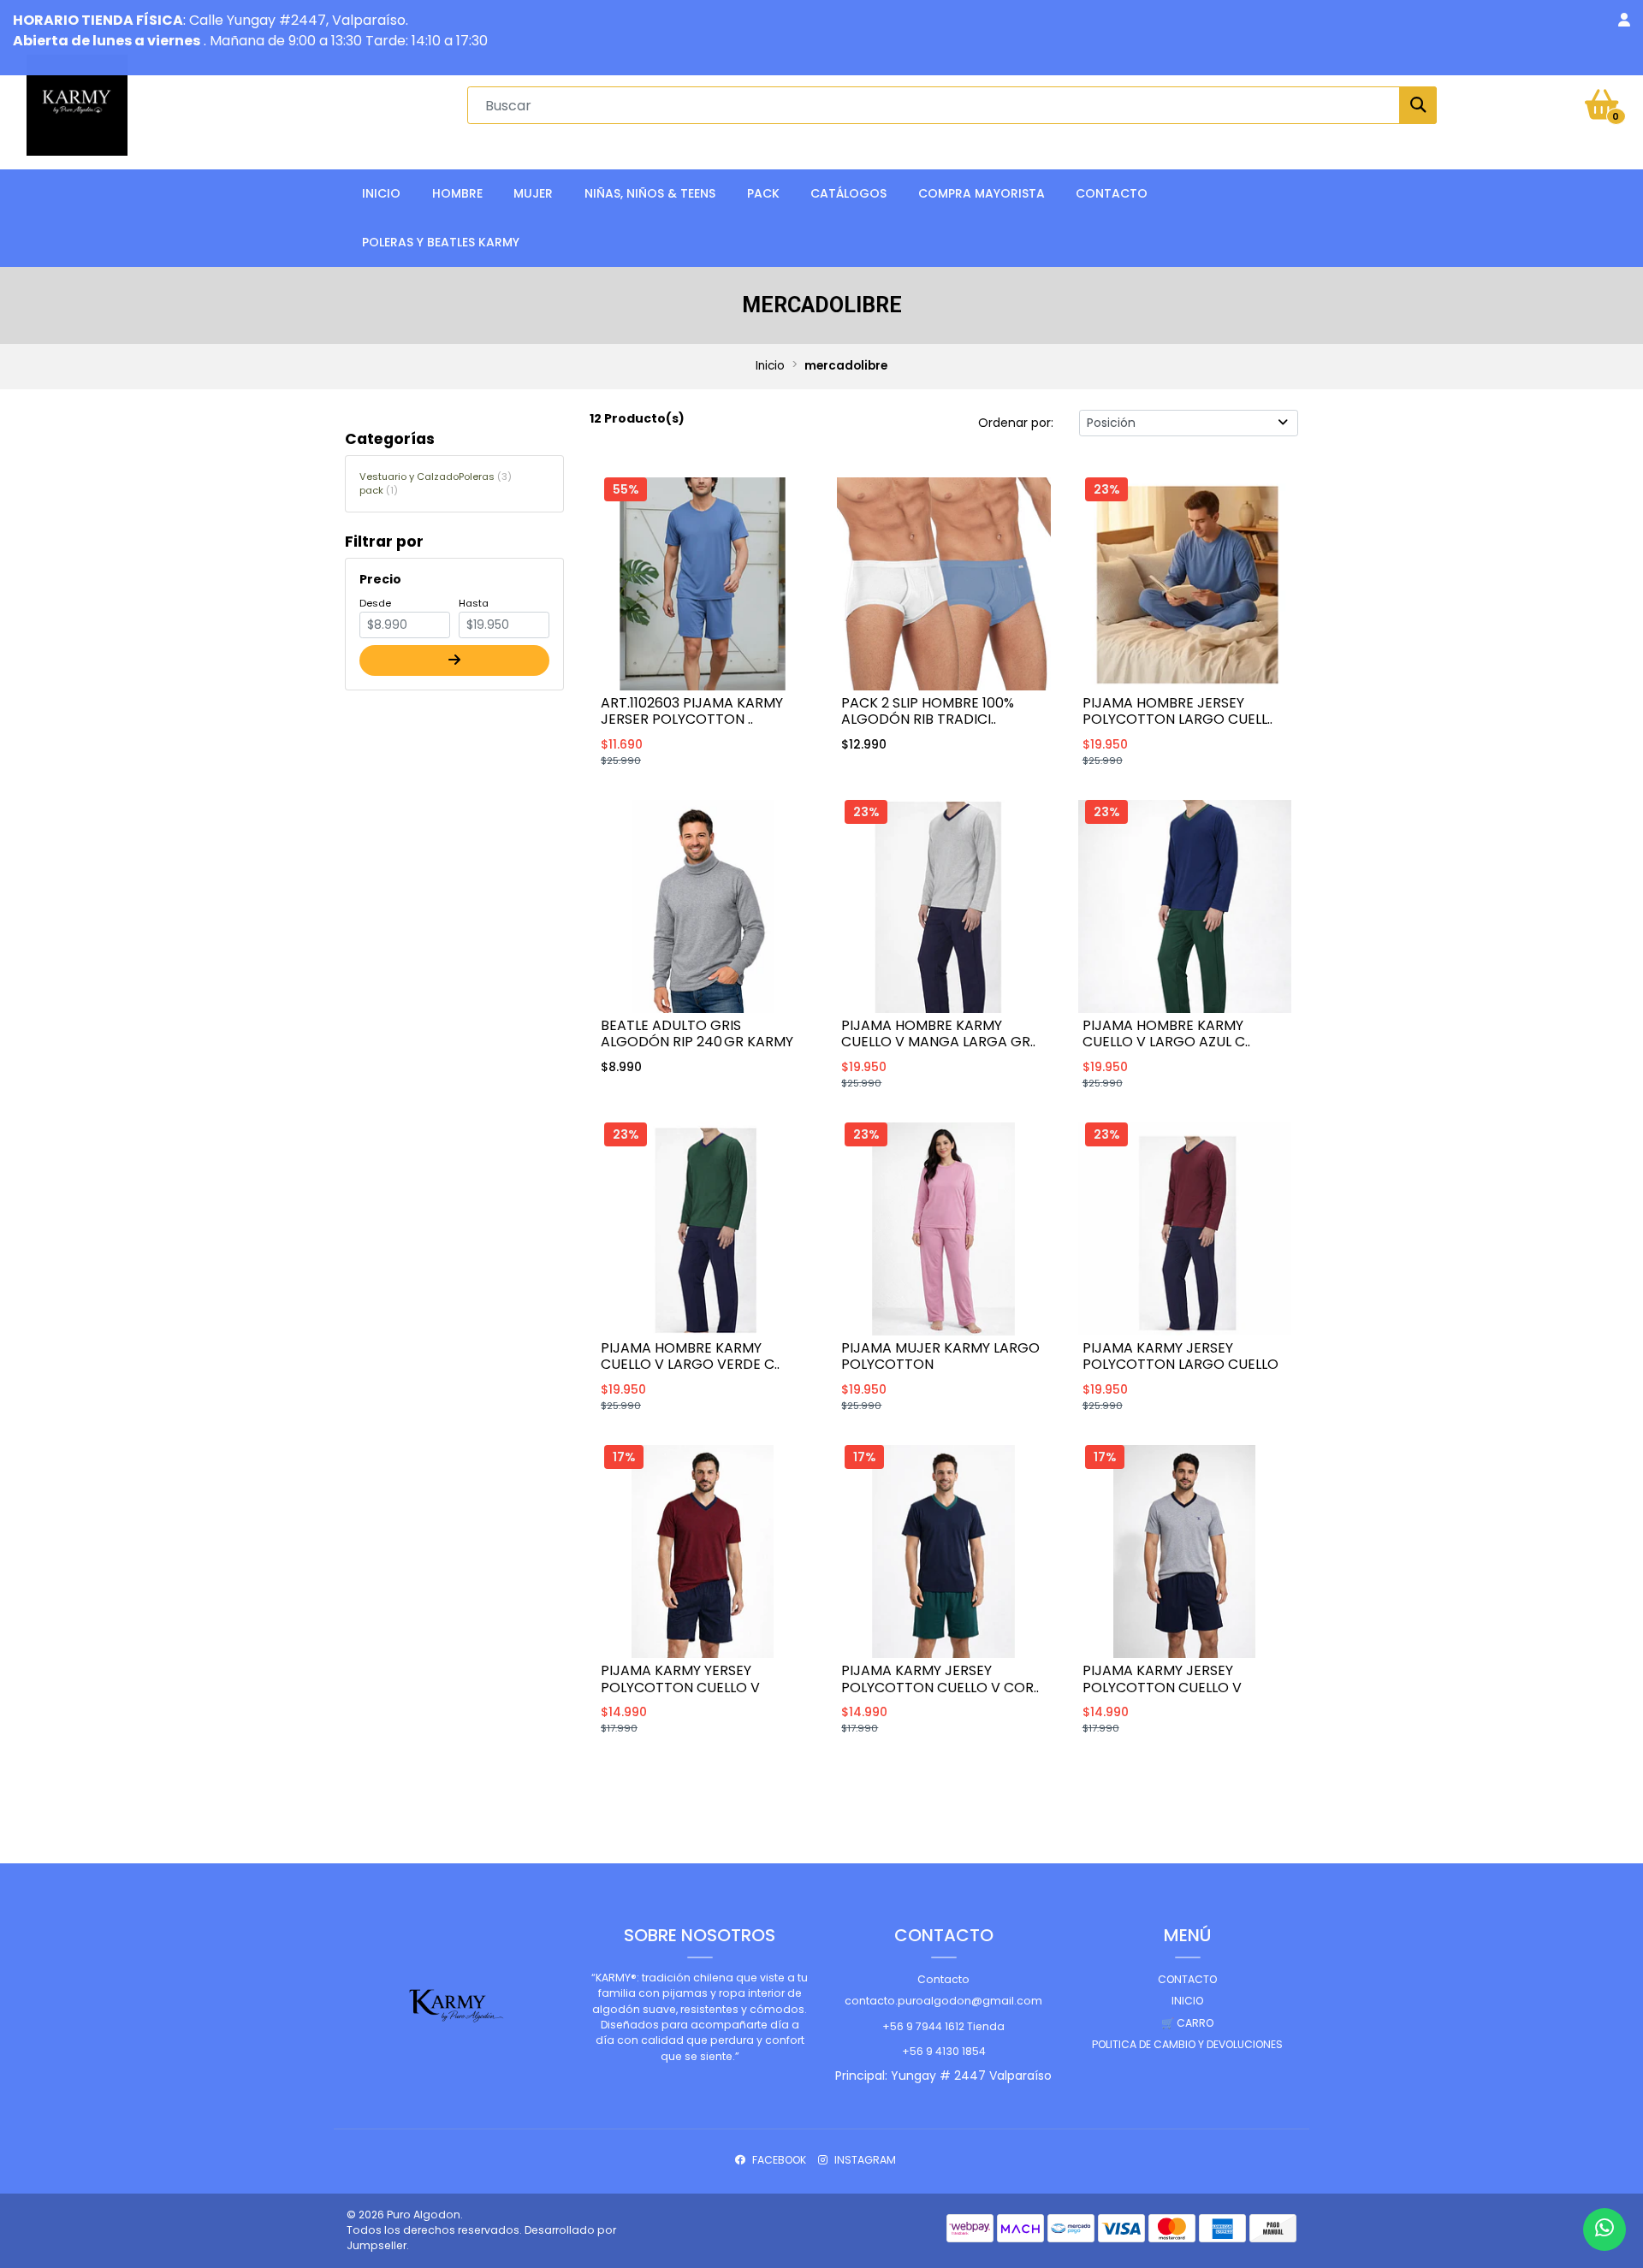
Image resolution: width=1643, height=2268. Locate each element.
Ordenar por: (1016, 423)
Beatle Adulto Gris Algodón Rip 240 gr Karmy (697, 1033)
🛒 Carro (1187, 2023)
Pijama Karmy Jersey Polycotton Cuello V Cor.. (940, 1679)
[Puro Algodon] (77, 104)
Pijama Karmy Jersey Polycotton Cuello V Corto (1162, 1687)
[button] (1624, 21)
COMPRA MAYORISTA (982, 193)
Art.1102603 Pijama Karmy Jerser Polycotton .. (692, 711)
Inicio (381, 193)
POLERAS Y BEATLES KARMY (441, 242)
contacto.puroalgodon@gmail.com (943, 2001)
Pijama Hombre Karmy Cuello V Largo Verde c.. (690, 1356)
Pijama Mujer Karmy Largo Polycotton (940, 1356)
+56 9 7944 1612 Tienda (943, 2026)
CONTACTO (1112, 193)
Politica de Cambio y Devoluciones (1187, 2044)
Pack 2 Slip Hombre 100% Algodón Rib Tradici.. (928, 711)
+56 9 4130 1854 (944, 2051)
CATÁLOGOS (848, 193)
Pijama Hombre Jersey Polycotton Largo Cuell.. (1177, 711)
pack (377, 490)
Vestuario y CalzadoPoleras (433, 477)
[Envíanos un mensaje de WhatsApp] (1604, 2230)
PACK (763, 193)
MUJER (533, 193)
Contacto (943, 1979)
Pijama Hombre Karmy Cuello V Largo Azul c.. (1166, 1033)
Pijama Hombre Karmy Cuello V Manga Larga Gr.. (938, 1033)
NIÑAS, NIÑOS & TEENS (650, 193)
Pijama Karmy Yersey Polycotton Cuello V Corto (680, 1687)
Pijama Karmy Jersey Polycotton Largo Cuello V (1180, 1364)
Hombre (457, 193)
